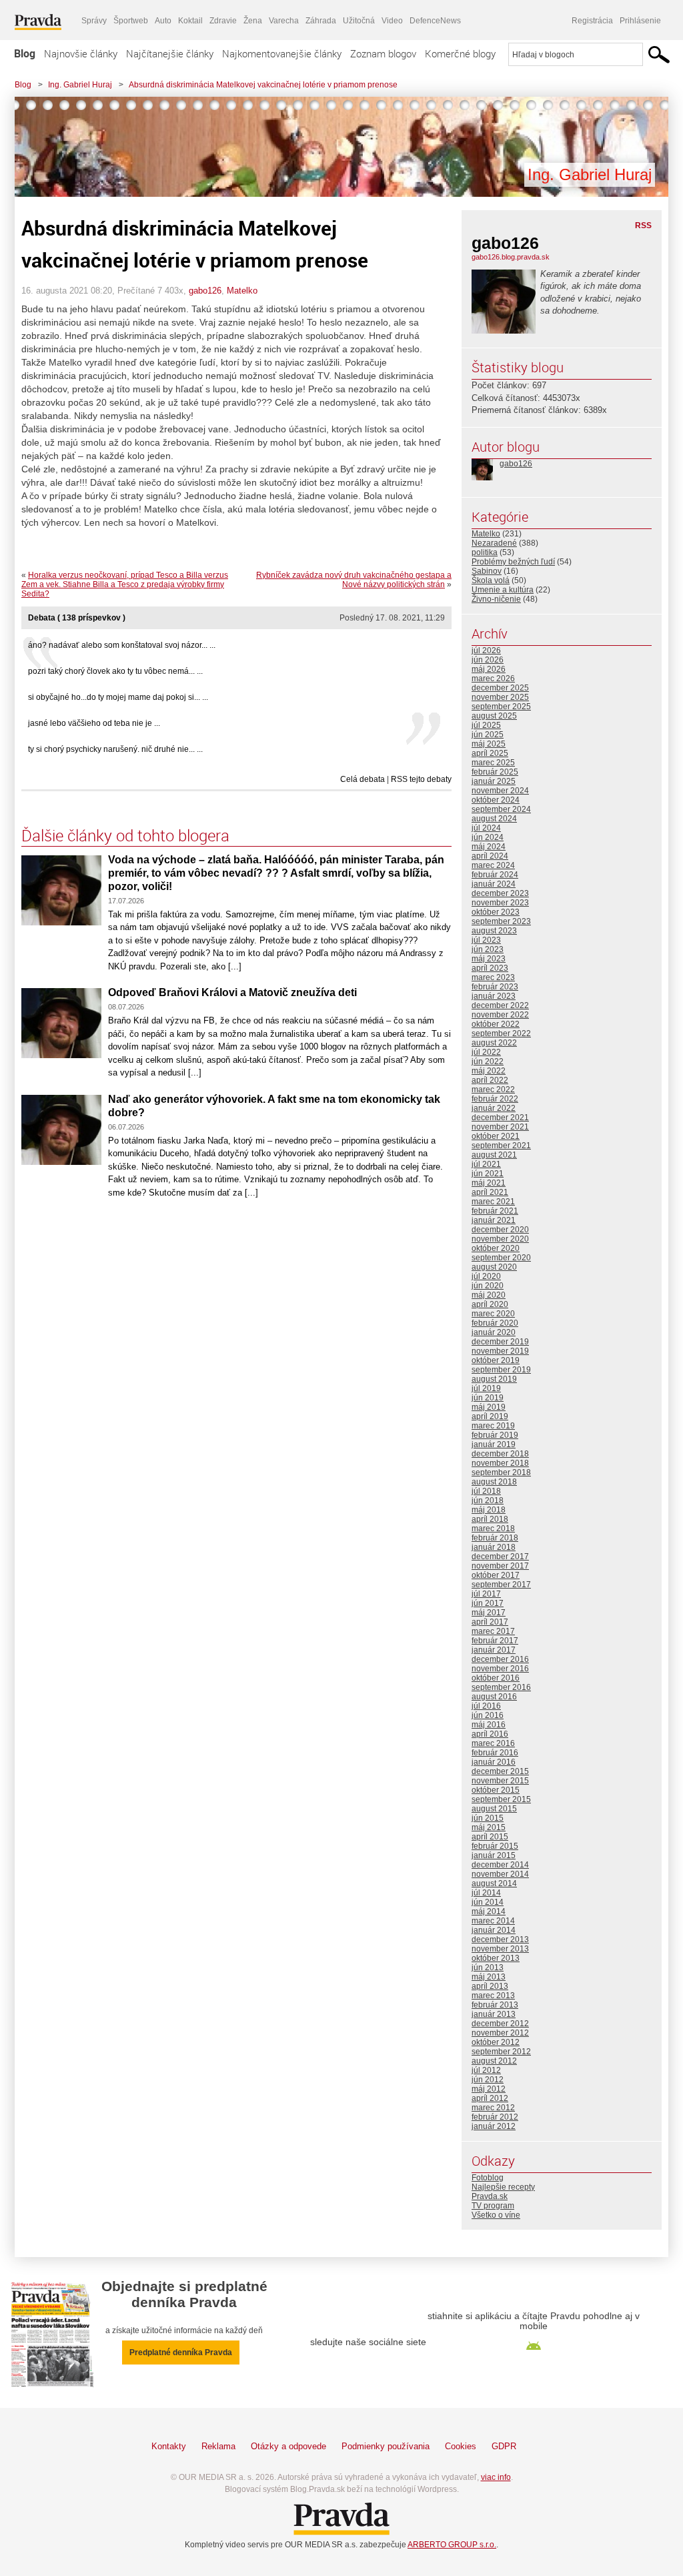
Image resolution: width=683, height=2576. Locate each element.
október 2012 (496, 2042)
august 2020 (494, 1267)
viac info (496, 2477)
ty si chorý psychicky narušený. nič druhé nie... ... (115, 749)
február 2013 (495, 2005)
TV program (493, 2206)
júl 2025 (486, 725)
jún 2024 (488, 837)
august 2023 (494, 931)
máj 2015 (489, 1827)
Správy (94, 21)
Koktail (190, 21)
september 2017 (501, 1585)
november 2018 (500, 1463)
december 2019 (500, 1342)
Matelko (242, 291)
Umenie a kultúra (503, 590)
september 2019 (501, 1370)
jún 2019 (488, 1398)
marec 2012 (493, 2108)
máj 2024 (489, 847)
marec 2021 (493, 1202)
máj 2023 (489, 959)
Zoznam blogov (383, 53)
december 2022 (500, 1005)
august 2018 (494, 1482)
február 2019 (495, 1435)
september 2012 (501, 2052)
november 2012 (500, 2033)
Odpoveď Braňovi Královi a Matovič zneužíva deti (232, 992)
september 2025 (501, 707)
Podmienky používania (386, 2446)
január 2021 (494, 1220)
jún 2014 (488, 1902)
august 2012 (494, 2061)
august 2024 (494, 819)
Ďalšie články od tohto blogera (125, 835)
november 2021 (500, 1127)
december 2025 (500, 688)
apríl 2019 (490, 1416)
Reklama (218, 2446)
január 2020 (494, 1332)
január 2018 (494, 1547)
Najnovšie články (81, 53)
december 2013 (500, 1940)
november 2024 (500, 791)
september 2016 (501, 1687)
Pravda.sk (490, 2196)
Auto (163, 21)
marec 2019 (493, 1426)
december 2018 (500, 1454)
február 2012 (495, 2117)
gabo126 (205, 291)
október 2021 (496, 1136)
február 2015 (495, 1846)
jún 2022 (488, 1061)
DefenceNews (435, 21)
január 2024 (494, 884)
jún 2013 (488, 1968)
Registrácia (592, 21)
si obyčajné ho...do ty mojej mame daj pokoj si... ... (118, 697)
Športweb (131, 21)
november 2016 (500, 1669)
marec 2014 (493, 1921)
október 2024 (496, 800)
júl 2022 (486, 1052)
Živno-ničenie (496, 599)
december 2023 (500, 893)
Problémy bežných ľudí (513, 562)
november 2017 (500, 1566)
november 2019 (500, 1351)
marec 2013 (493, 1996)
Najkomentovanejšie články (282, 53)
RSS (643, 226)
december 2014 (500, 1865)
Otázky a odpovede (288, 2446)
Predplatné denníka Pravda (181, 2352)
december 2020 (500, 1230)
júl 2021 (486, 1164)
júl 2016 (486, 1706)
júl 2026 (486, 651)
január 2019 (494, 1444)
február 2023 (495, 987)
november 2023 (500, 903)
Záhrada (321, 21)
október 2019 (496, 1360)
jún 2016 (488, 1715)
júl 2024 (486, 828)
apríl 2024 (490, 856)
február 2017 (495, 1641)
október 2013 (496, 1958)
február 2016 (495, 1753)
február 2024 (495, 875)
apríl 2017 (490, 1622)
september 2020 (501, 1258)
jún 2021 (488, 1174)
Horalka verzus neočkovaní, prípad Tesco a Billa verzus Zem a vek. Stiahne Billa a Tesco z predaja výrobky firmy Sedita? (125, 584)
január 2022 (494, 1108)
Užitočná (359, 21)
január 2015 (494, 1855)
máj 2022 (489, 1071)
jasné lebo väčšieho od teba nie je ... (94, 723)
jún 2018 (488, 1500)
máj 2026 (489, 669)
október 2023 (496, 912)
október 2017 (496, 1575)
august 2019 (494, 1379)
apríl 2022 (490, 1080)
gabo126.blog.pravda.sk (511, 257)
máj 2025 (489, 744)
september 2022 (501, 1033)
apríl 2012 (490, 2098)
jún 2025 (488, 735)
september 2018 (501, 1472)
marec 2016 (493, 1743)
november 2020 (500, 1239)
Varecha (284, 21)
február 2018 (495, 1538)
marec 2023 (493, 977)
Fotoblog (488, 2178)
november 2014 (500, 1874)
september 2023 (501, 921)
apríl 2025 (490, 753)
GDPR (504, 2446)
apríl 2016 (490, 1734)
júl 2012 (486, 2070)
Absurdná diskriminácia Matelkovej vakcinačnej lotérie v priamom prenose (263, 85)
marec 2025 (493, 763)
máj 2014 (489, 1911)
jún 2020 (488, 1286)
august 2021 (494, 1155)
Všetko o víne (496, 2215)
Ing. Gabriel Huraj (80, 85)
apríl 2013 (490, 1986)
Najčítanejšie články (170, 53)
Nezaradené (494, 543)
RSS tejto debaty (421, 779)
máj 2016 (489, 1725)
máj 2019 (489, 1407)
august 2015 (494, 1809)
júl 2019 (486, 1388)
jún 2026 (488, 660)
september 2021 (501, 1146)
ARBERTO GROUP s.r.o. (452, 2545)
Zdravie (223, 21)
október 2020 (496, 1248)
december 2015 (500, 1771)
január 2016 (494, 1762)
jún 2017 (488, 1603)
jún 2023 (488, 949)
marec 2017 (493, 1631)
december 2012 (500, 2024)
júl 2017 (486, 1594)
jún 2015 (488, 1818)
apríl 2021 (490, 1192)
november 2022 (500, 1015)
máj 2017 (489, 1613)
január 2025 (494, 781)
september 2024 (501, 809)
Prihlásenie (640, 21)
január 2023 (494, 996)
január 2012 (494, 2126)
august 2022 (494, 1043)
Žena (253, 21)
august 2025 (494, 716)
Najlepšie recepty (503, 2187)
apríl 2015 (490, 1837)
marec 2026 (493, 679)
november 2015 (500, 1781)
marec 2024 (493, 865)
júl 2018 (486, 1491)
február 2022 (495, 1099)
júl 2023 (486, 940)
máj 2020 (489, 1295)
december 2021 (500, 1118)
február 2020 (495, 1323)
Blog (25, 53)
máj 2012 (489, 2089)
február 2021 (495, 1211)
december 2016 (500, 1659)
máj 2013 (489, 1977)
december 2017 (500, 1557)
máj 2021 (489, 1183)
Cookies (461, 2446)
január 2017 (494, 1650)
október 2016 (496, 1678)
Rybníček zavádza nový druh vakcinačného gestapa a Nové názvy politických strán (354, 580)
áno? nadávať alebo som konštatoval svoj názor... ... (122, 645)
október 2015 (496, 1790)
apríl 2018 (490, 1519)
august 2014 (494, 1883)
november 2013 (500, 1949)
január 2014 (494, 1930)
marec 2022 (493, 1090)
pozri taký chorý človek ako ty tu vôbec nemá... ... (115, 671)
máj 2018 (489, 1510)
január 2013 (494, 2014)
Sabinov (487, 571)
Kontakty (169, 2446)
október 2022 (496, 1024)
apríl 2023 (490, 968)
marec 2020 (493, 1314)
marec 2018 (493, 1529)
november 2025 (500, 697)
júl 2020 (486, 1276)
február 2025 (495, 772)
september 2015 (501, 1799)
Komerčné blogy (460, 53)
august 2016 (494, 1697)
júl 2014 (486, 1893)
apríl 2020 (490, 1304)
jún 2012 (488, 2080)
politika (485, 552)
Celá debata (363, 779)
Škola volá (491, 580)
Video (392, 21)
